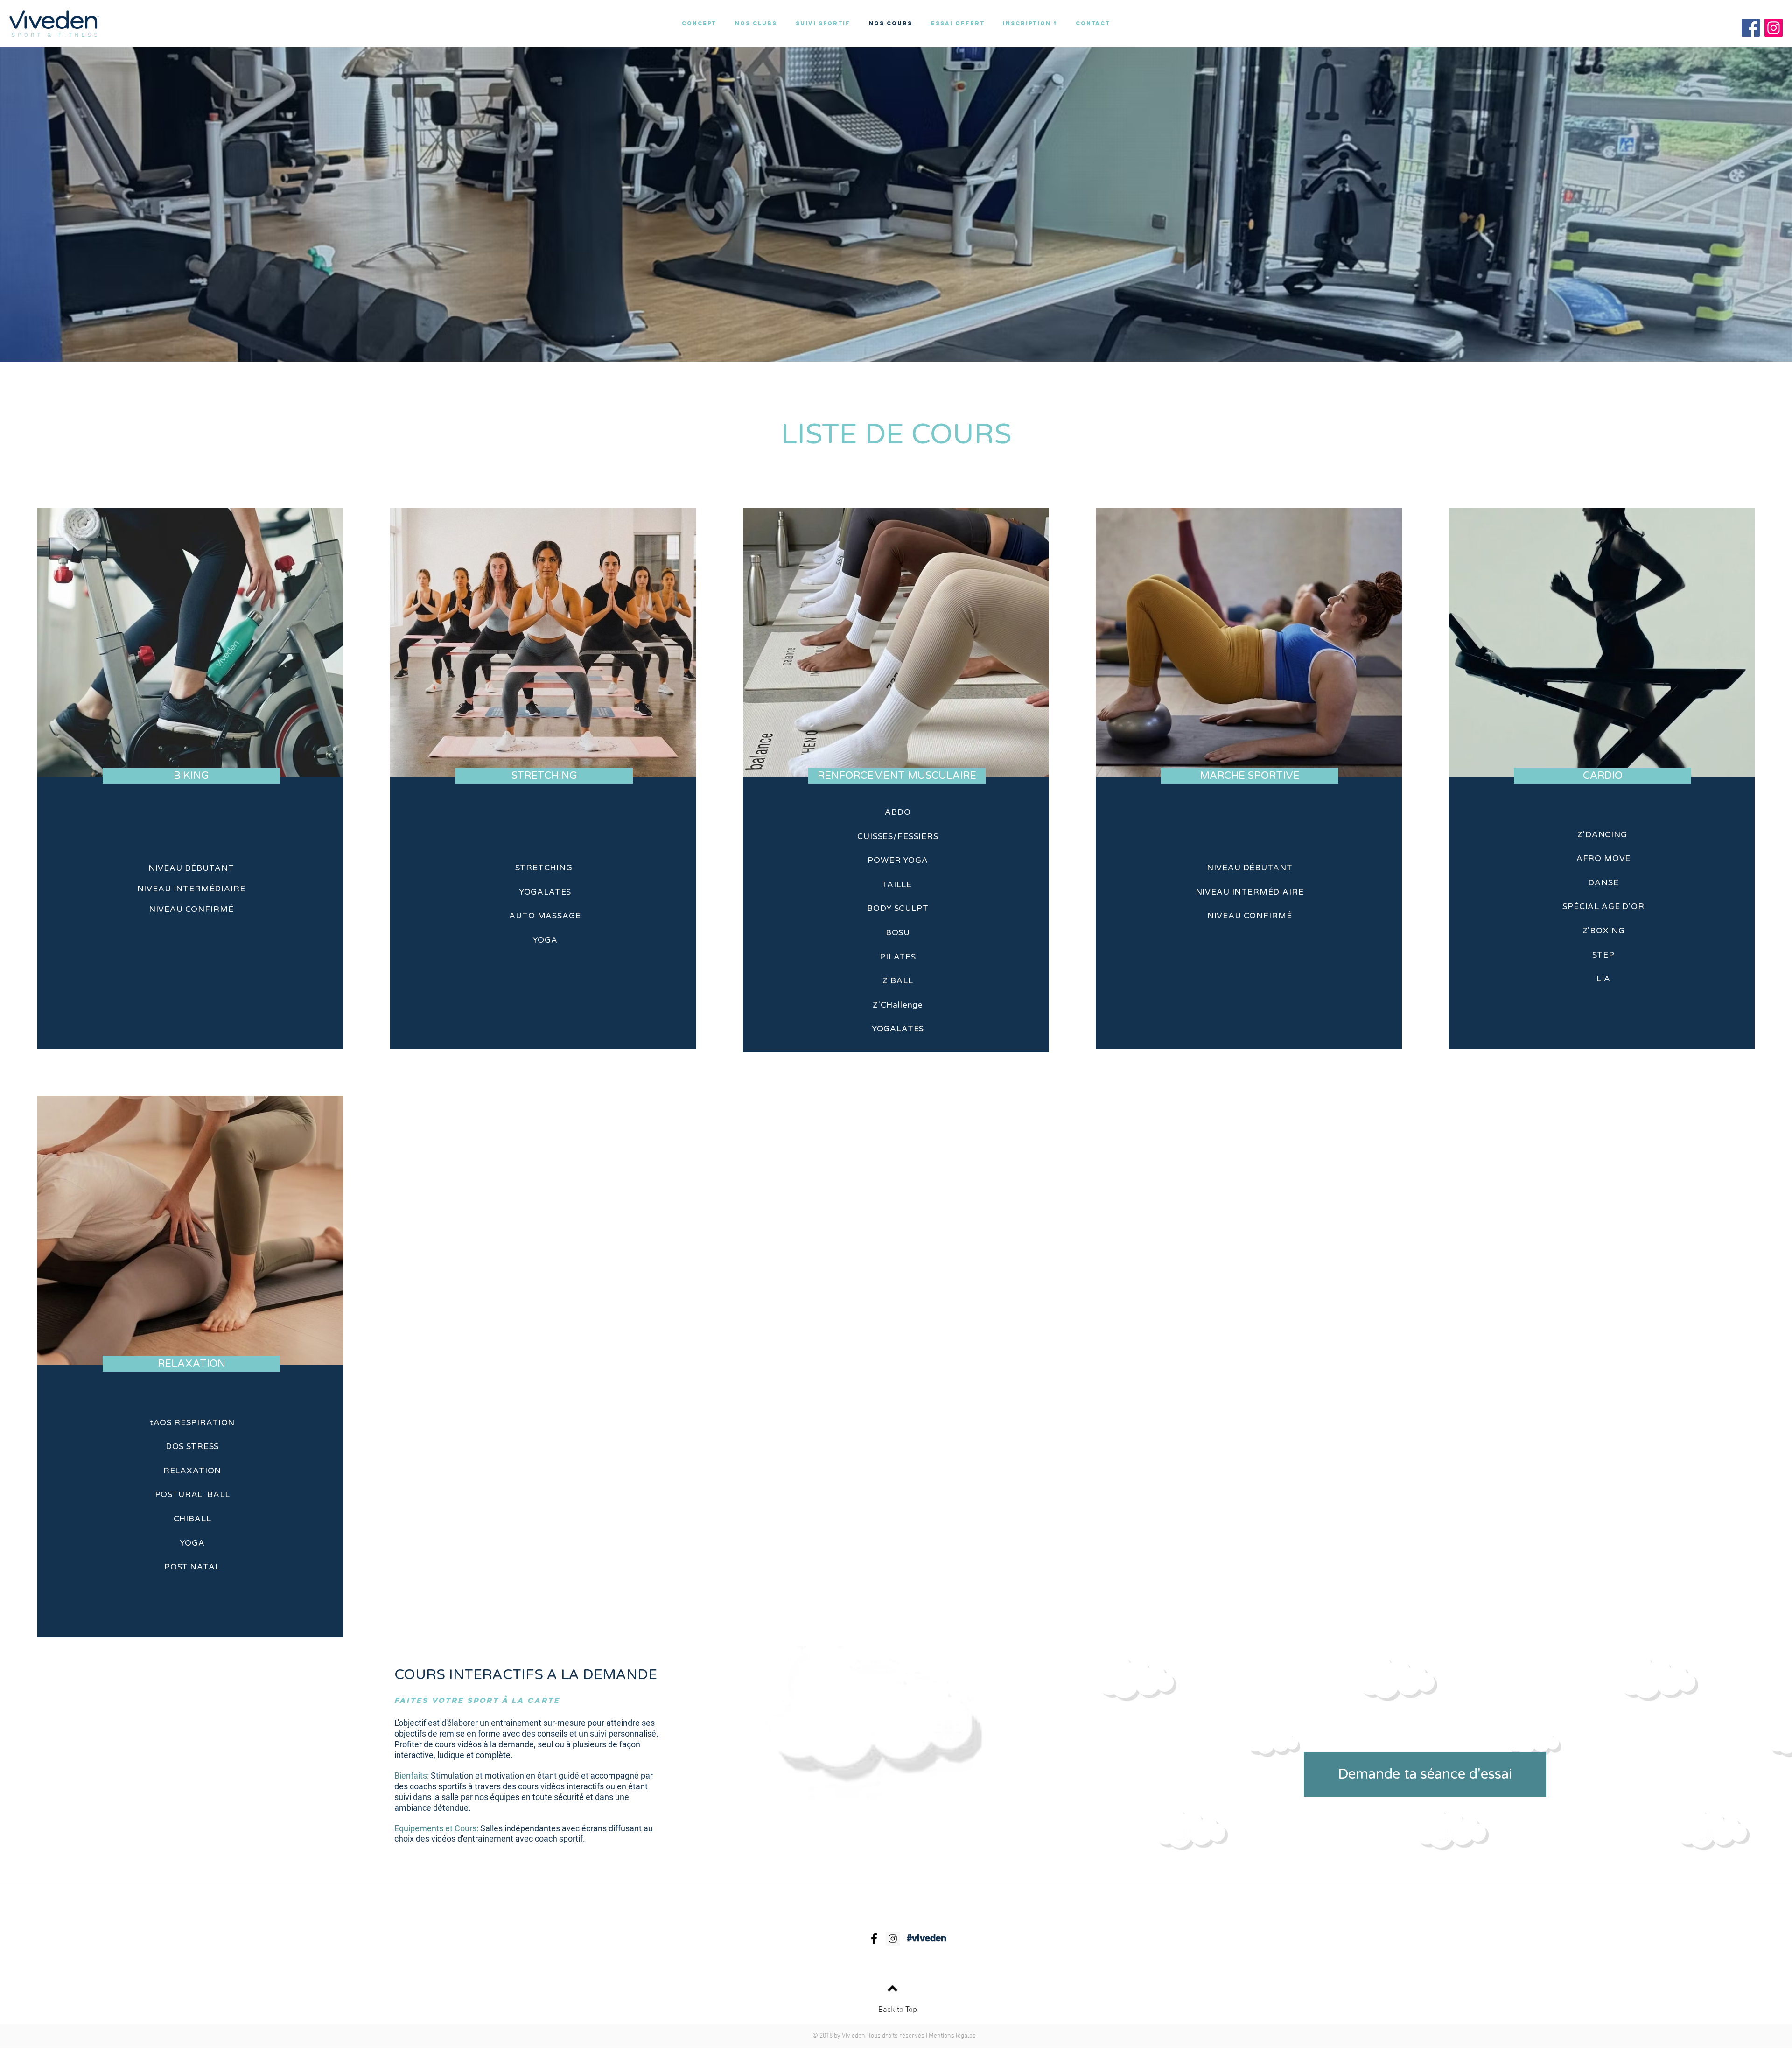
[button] (958, 23)
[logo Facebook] (874, 1939)
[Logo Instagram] (1774, 28)
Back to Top (898, 2010)
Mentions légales (952, 2036)
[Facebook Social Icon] (1751, 28)
